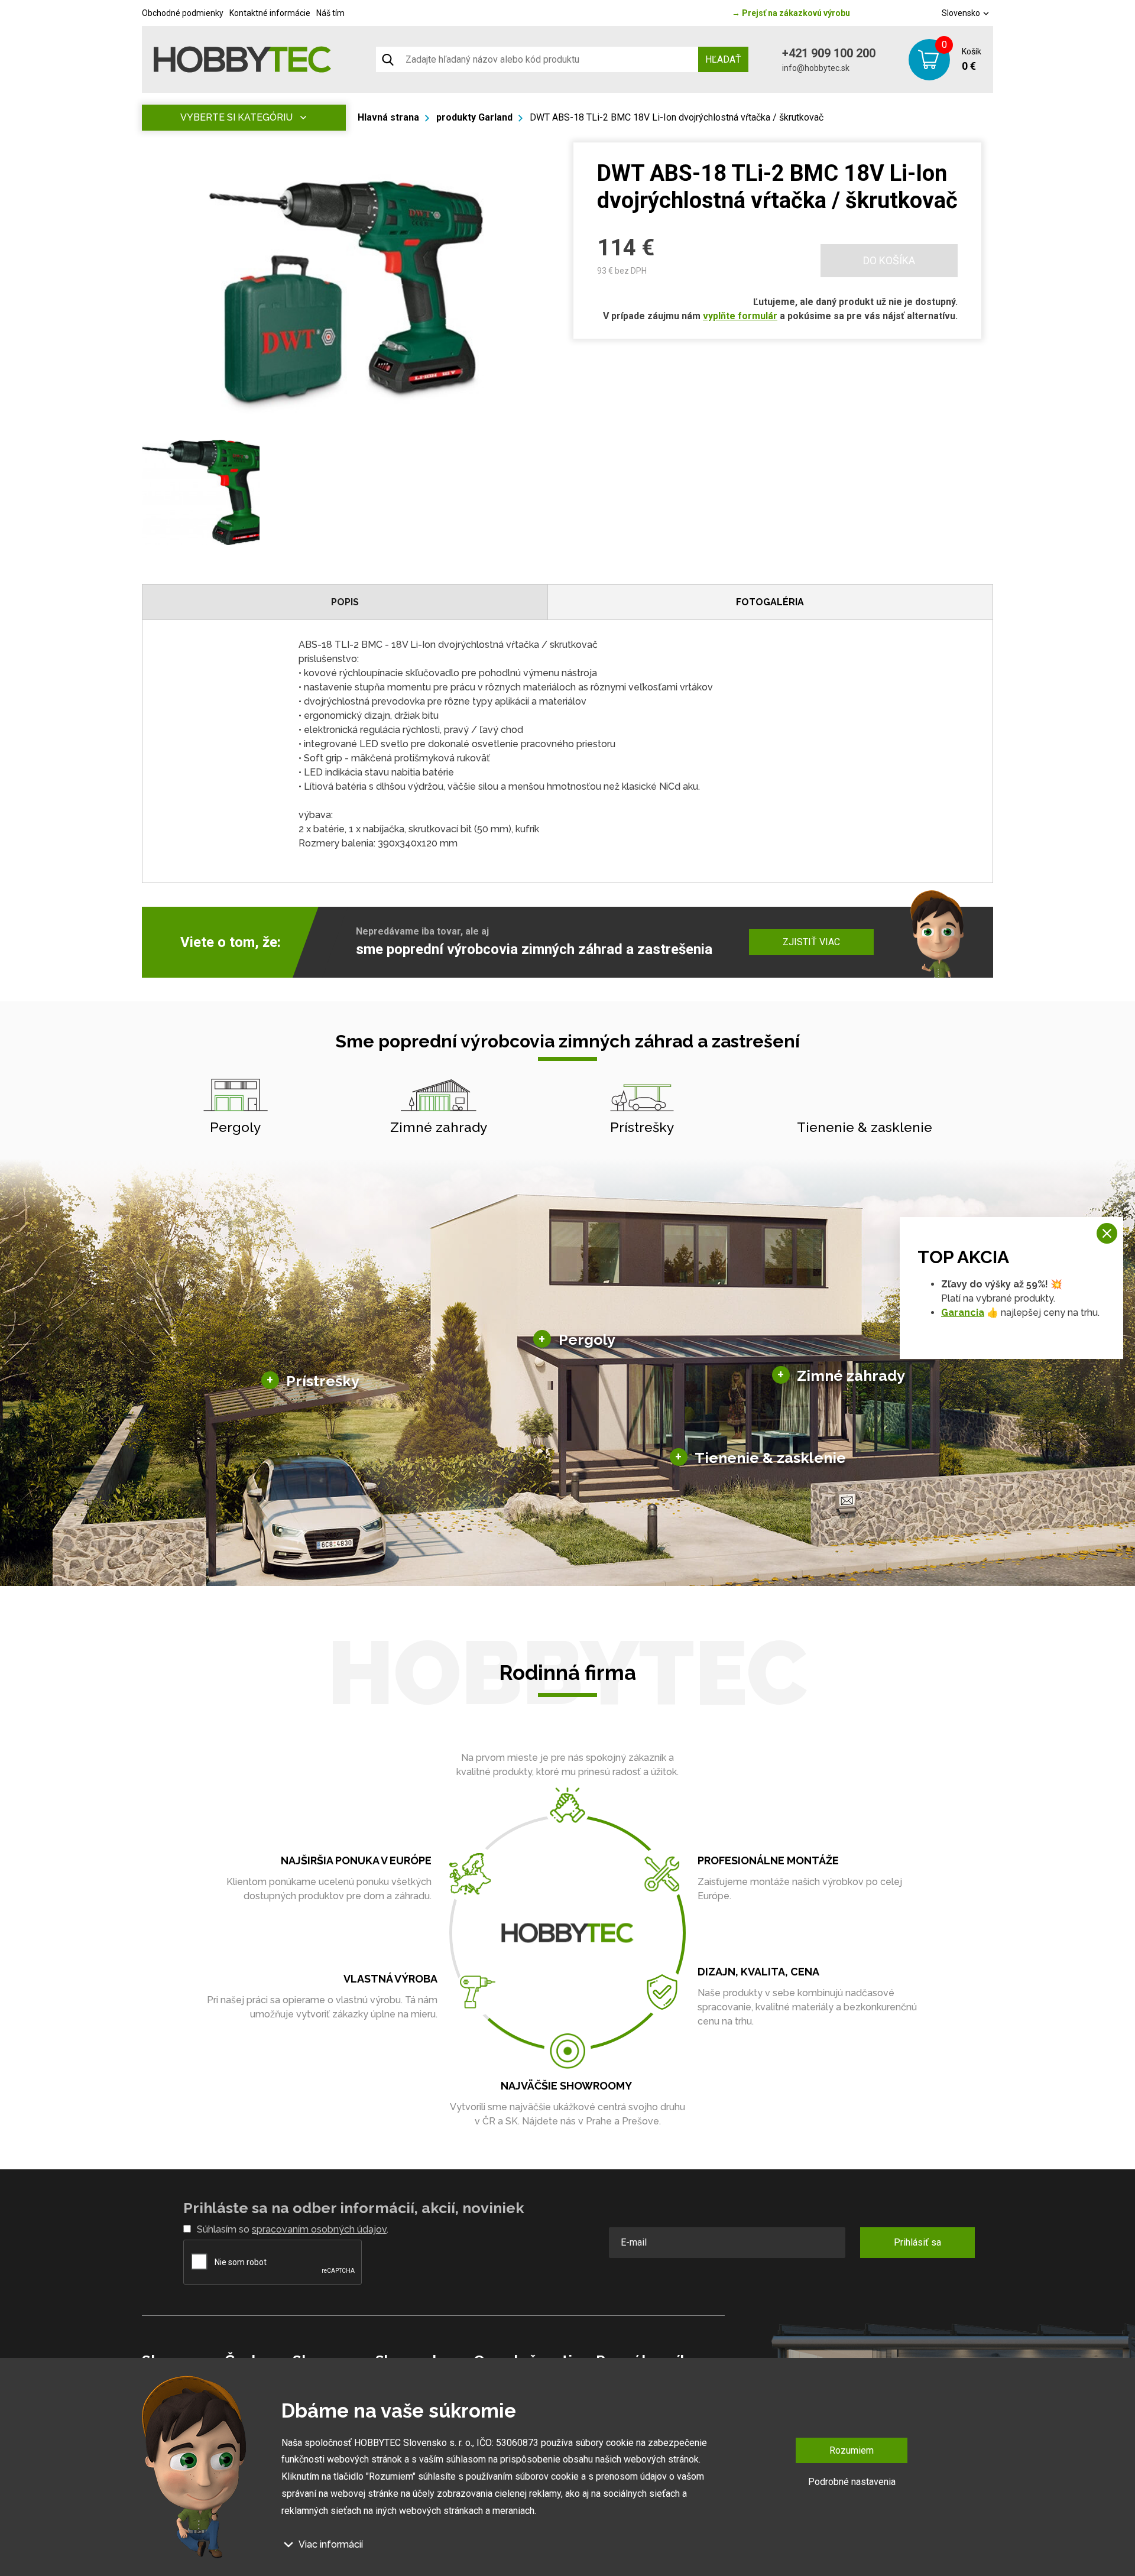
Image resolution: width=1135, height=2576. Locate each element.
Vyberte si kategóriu (236, 117)
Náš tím (330, 13)
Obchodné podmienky (183, 13)
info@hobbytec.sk (816, 68)
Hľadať (723, 59)
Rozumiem (852, 2450)
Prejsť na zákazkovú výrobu (791, 13)
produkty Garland (474, 117)
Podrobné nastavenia (852, 2482)
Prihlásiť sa (917, 2242)
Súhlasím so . (293, 2229)
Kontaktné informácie (270, 13)
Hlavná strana (388, 117)
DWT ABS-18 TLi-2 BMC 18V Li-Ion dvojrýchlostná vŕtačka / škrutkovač (677, 117)
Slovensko (962, 13)
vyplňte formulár (740, 316)
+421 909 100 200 (829, 53)
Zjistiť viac (811, 942)
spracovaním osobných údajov (319, 2229)
